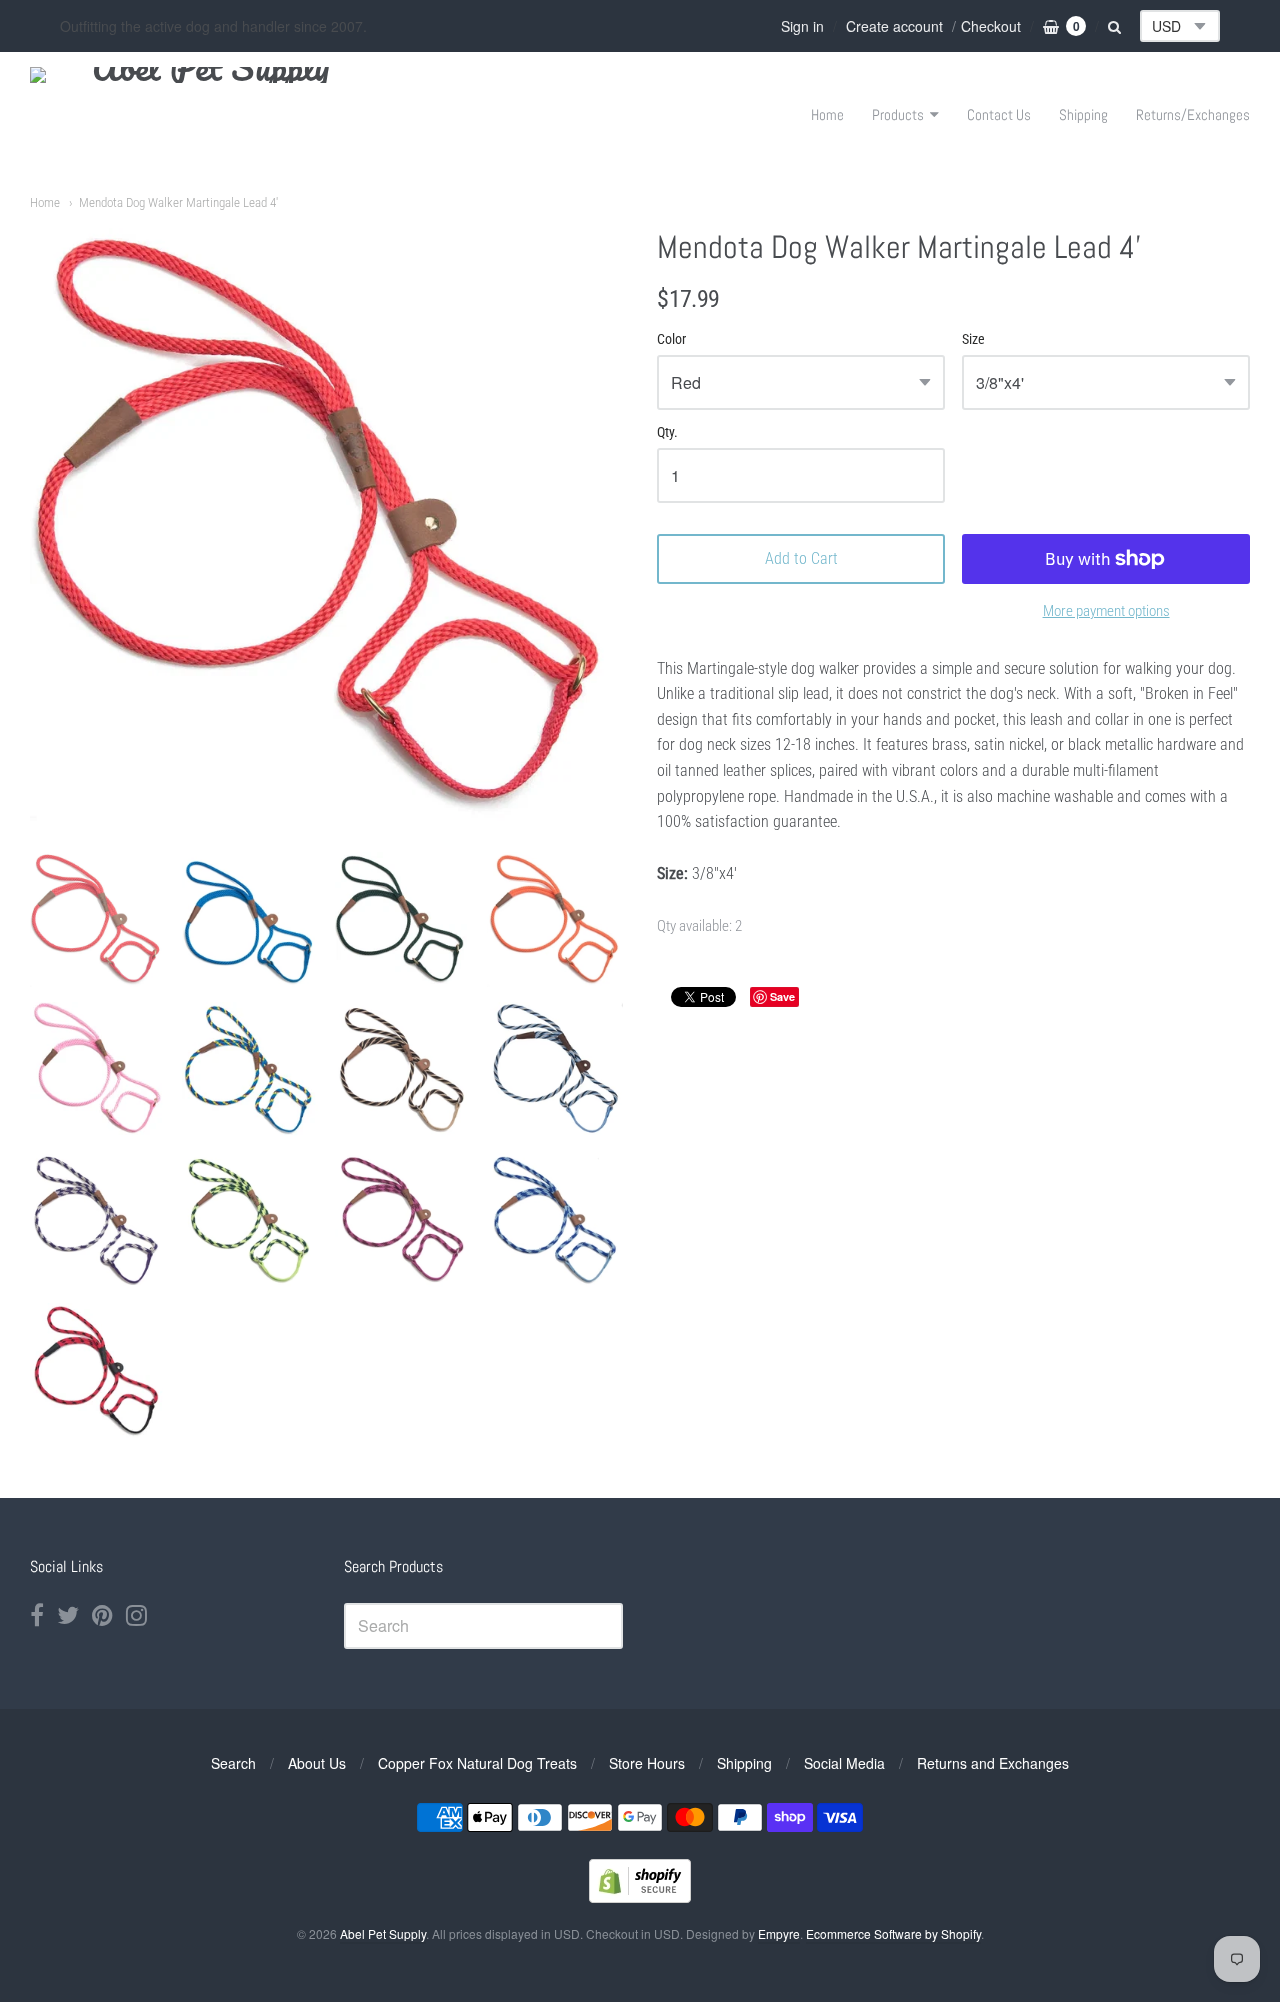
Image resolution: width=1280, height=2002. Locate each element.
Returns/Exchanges (1193, 114)
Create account (894, 26)
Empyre (779, 1933)
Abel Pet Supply (383, 1933)
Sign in (802, 26)
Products (898, 114)
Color (671, 339)
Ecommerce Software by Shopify (893, 1933)
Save (782, 996)
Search (233, 1763)
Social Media (844, 1763)
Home (827, 114)
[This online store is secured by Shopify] (640, 1896)
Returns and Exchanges (993, 1763)
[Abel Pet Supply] (202, 114)
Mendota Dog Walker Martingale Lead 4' (178, 202)
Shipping (1083, 114)
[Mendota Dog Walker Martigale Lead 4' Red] (97, 919)
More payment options (1106, 611)
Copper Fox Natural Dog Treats (477, 1763)
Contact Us (999, 114)
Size (973, 339)
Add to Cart (801, 558)
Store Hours (647, 1763)
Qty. (667, 432)
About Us (317, 1763)
